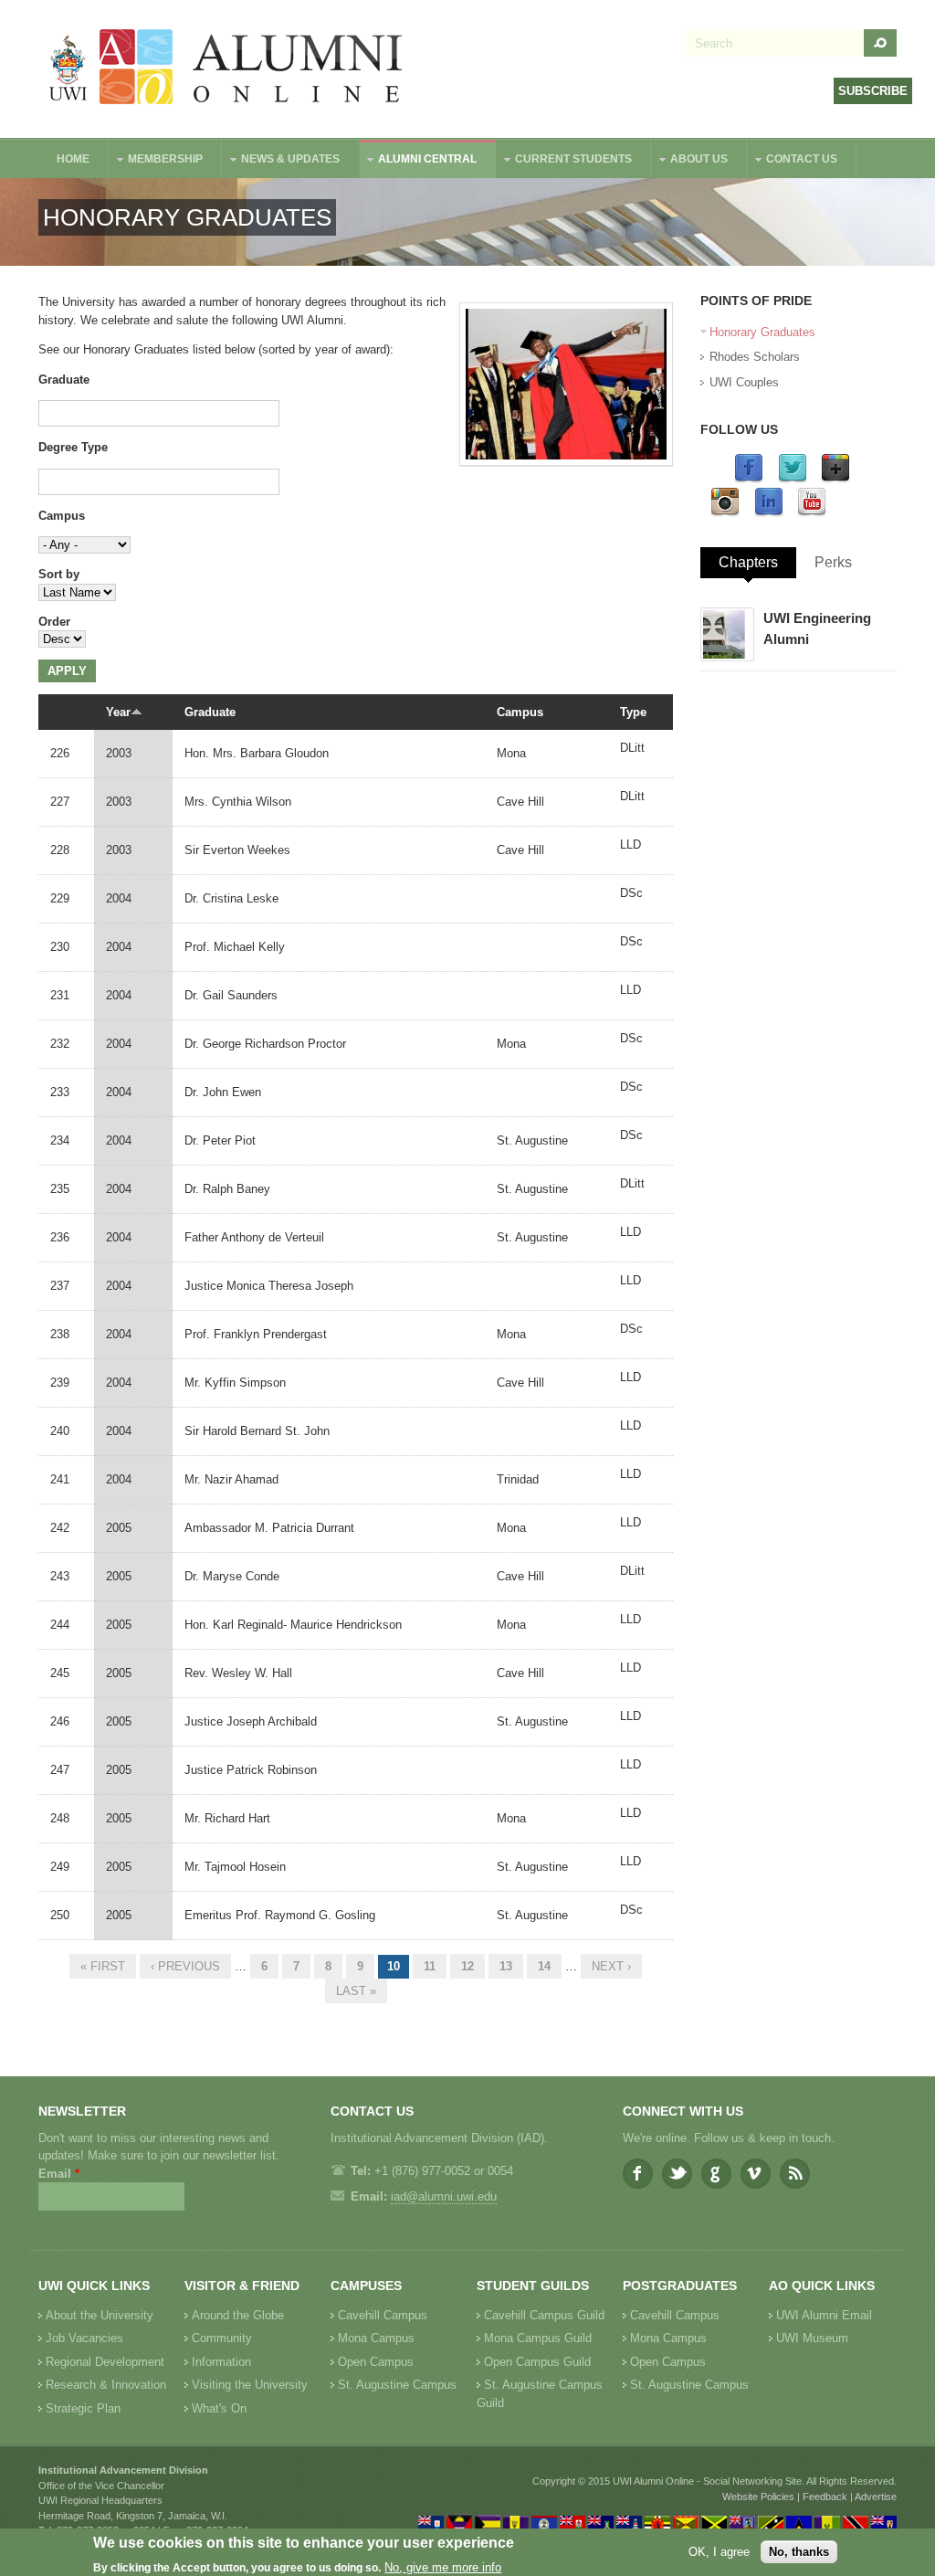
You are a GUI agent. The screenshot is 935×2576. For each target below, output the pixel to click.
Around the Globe (238, 2315)
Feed (795, 2174)
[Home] (226, 69)
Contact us (793, 161)
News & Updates (281, 161)
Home (73, 159)
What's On (219, 2408)
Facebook (638, 2174)
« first (103, 1966)
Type (633, 712)
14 (544, 1966)
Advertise (876, 2497)
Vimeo (756, 2174)
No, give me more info (443, 2567)
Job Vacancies (84, 2338)
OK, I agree (719, 2552)
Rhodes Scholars (755, 357)
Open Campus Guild (537, 2362)
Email (59, 2174)
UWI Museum (812, 2338)
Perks (833, 562)
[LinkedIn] (769, 513)
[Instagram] (725, 513)
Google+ (716, 2174)
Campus (62, 516)
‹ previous (185, 1966)
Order (54, 622)
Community (222, 2338)
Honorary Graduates (762, 332)
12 (467, 1966)
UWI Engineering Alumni (817, 628)
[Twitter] (793, 479)
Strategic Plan (83, 2408)
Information (221, 2362)
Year (118, 712)
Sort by (59, 574)
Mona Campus (376, 2338)
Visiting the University (250, 2385)
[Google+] (835, 479)
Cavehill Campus (383, 2315)
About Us (690, 161)
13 (506, 1966)
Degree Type (73, 447)
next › (611, 1966)
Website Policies (758, 2497)
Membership (156, 161)
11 (430, 1966)
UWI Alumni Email (824, 2315)
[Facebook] (749, 479)
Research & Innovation (106, 2385)
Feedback (825, 2497)
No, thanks (799, 2552)
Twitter (677, 2174)
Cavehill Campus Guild (544, 2315)
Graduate (64, 380)
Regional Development (105, 2362)
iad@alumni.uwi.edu (444, 2196)
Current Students (564, 161)
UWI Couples (744, 382)
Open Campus (376, 2362)
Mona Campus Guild (538, 2338)
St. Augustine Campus (397, 2385)
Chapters (748, 562)
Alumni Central (418, 161)
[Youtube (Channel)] (812, 513)
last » (356, 1991)
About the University (100, 2315)
